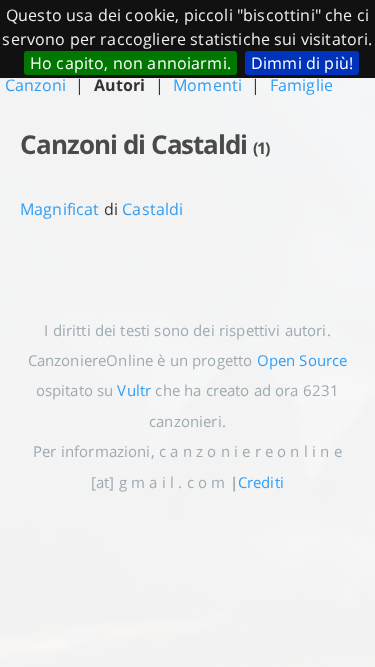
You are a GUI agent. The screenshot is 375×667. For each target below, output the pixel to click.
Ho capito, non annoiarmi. (130, 63)
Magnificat (60, 209)
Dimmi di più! (302, 63)
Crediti (261, 482)
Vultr (134, 390)
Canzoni (35, 85)
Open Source (302, 360)
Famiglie (301, 85)
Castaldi (152, 209)
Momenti (207, 85)
